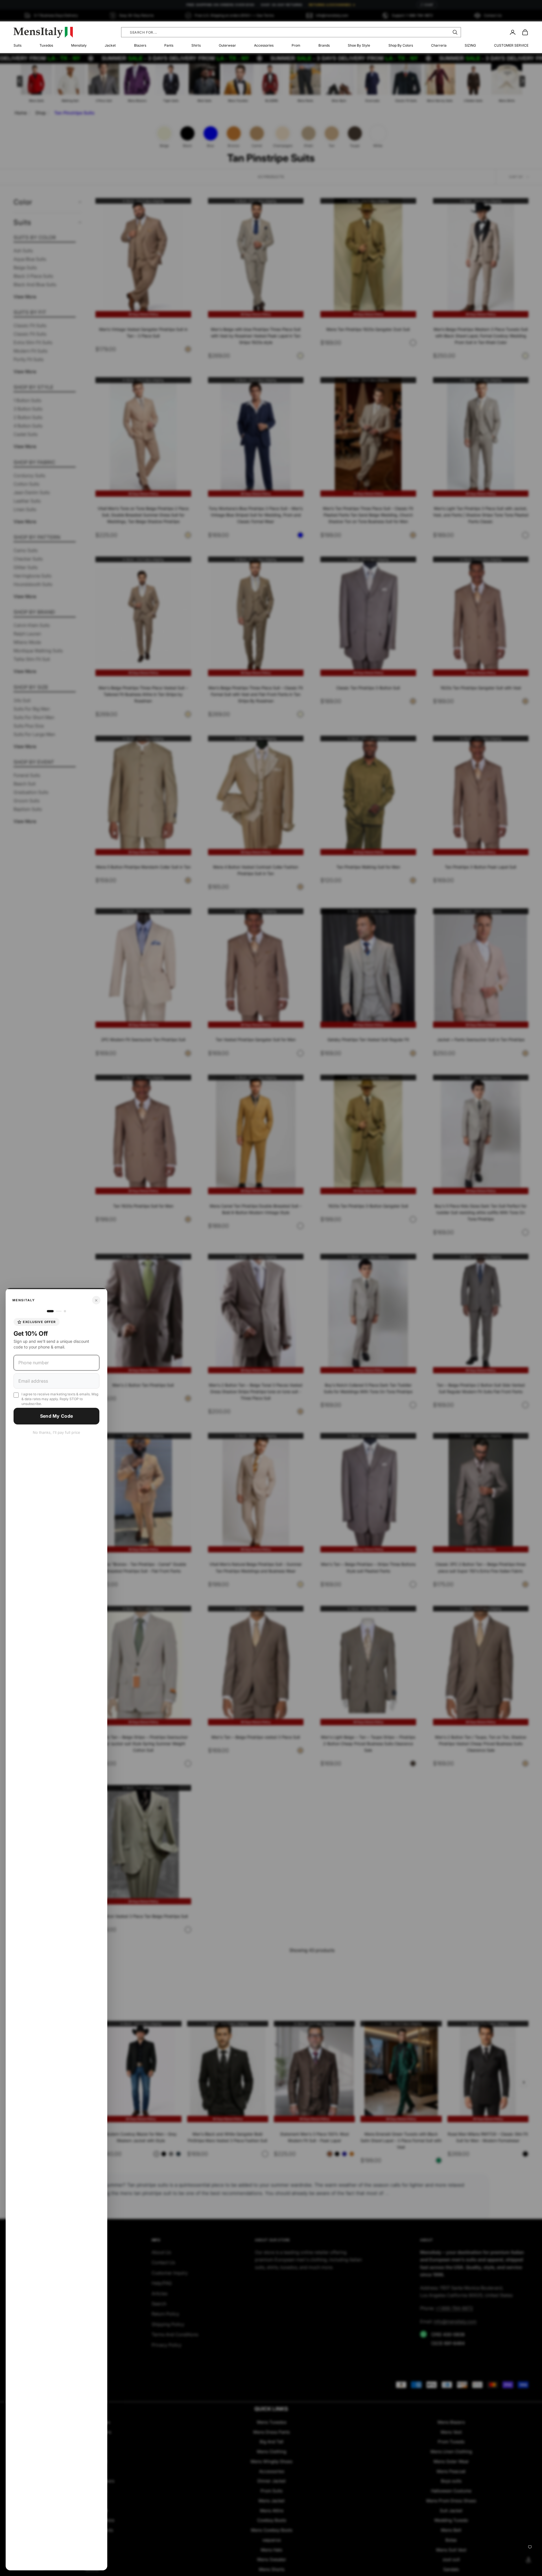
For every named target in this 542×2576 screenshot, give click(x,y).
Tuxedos (46, 45)
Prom (296, 45)
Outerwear (227, 45)
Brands (324, 45)
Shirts (196, 45)
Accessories (264, 45)
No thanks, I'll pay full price (56, 1432)
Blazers (140, 45)
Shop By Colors (401, 45)
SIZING (470, 45)
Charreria (439, 45)
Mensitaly (79, 45)
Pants (169, 45)
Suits (18, 45)
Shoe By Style (359, 45)
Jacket (110, 45)
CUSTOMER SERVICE (511, 45)
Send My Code (57, 1416)
